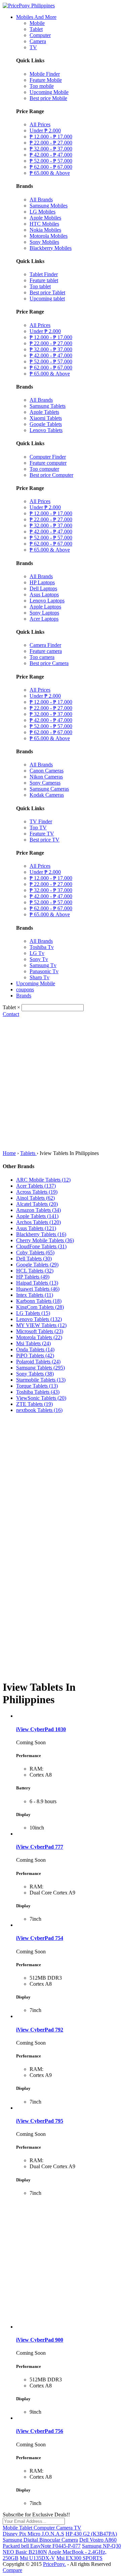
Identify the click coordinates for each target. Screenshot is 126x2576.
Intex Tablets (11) (35, 1295)
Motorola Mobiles (49, 236)
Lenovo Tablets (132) (39, 1319)
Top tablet (40, 286)
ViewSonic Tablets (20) (41, 1398)
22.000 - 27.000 (51, 143)
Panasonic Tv (44, 971)
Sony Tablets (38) (35, 1374)
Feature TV (42, 834)
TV (33, 47)
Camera (38, 41)
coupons (25, 989)
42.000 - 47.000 (51, 155)
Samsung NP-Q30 (101, 2546)
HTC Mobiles (44, 224)
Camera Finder (45, 645)
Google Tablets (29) (37, 1265)
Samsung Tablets (48, 406)
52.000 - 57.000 (51, 161)
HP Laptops (42, 582)
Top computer (44, 469)
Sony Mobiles (44, 242)
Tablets (28, 1153)
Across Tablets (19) (37, 1192)
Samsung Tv (43, 965)
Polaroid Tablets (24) (38, 1362)
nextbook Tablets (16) (39, 1410)
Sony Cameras (45, 783)
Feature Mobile (46, 80)
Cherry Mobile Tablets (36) (45, 1240)
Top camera (42, 657)
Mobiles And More (36, 17)
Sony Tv (39, 959)
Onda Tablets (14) (35, 1349)
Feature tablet (44, 280)
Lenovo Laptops (47, 601)
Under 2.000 (45, 130)
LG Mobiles (43, 212)
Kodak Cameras (47, 795)
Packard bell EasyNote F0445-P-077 (42, 2546)
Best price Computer (51, 475)
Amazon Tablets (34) (38, 1210)
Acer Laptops (44, 619)
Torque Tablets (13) (37, 1386)
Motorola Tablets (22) (39, 1337)
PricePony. (54, 2564)
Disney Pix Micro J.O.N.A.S (33, 2534)
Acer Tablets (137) (36, 1186)
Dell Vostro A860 (98, 2540)
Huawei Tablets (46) (38, 1289)
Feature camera (46, 651)
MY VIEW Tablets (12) (41, 1325)
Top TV (38, 828)
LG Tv (37, 953)
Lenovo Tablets (46, 430)
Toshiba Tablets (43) (38, 1392)
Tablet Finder (44, 274)
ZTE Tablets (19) (34, 1404)
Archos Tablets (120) (38, 1222)
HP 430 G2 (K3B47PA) (91, 2534)
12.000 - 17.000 (51, 137)
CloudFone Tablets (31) (41, 1246)
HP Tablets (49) (33, 1277)
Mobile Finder (45, 74)
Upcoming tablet (47, 299)
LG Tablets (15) (33, 1313)
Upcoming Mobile (49, 92)
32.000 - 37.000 (51, 149)
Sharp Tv (39, 977)
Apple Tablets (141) (37, 1216)
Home (9, 1153)
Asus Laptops (44, 595)
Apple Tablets (44, 412)
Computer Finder (48, 457)
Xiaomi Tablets (46, 418)
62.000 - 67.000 (51, 167)
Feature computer (48, 463)
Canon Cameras (47, 771)
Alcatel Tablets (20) (37, 1204)
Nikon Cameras (46, 777)
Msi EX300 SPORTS (79, 2558)
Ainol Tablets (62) (35, 1198)
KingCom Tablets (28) (40, 1307)
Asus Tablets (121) (36, 1228)
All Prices (40, 124)
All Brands (41, 200)
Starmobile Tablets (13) (41, 1380)
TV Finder (41, 821)
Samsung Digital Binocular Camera (40, 2540)
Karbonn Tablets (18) (39, 1301)
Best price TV (45, 840)
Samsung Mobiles (49, 206)
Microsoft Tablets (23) (40, 1331)
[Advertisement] (63, 1084)
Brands (24, 996)
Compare (12, 2570)
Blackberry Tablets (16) (41, 1234)
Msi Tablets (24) (33, 1343)
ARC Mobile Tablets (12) (43, 1180)
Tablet (36, 29)
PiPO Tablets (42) (35, 1356)
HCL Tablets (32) (35, 1271)
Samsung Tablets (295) (40, 1368)
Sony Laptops (44, 613)
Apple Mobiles (45, 218)
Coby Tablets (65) (35, 1252)
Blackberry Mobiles (51, 248)
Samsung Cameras (49, 789)
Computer (40, 35)
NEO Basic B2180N (25, 2552)
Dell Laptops (43, 588)
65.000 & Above (50, 173)
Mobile (37, 23)
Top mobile (42, 86)
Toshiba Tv (42, 947)
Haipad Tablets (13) (37, 1283)
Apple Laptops (45, 607)
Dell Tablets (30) (34, 1259)
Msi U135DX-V (37, 2558)
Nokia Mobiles (45, 230)
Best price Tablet (47, 292)
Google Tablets (46, 424)
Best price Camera (49, 663)
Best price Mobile (48, 98)
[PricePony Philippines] (29, 6)
